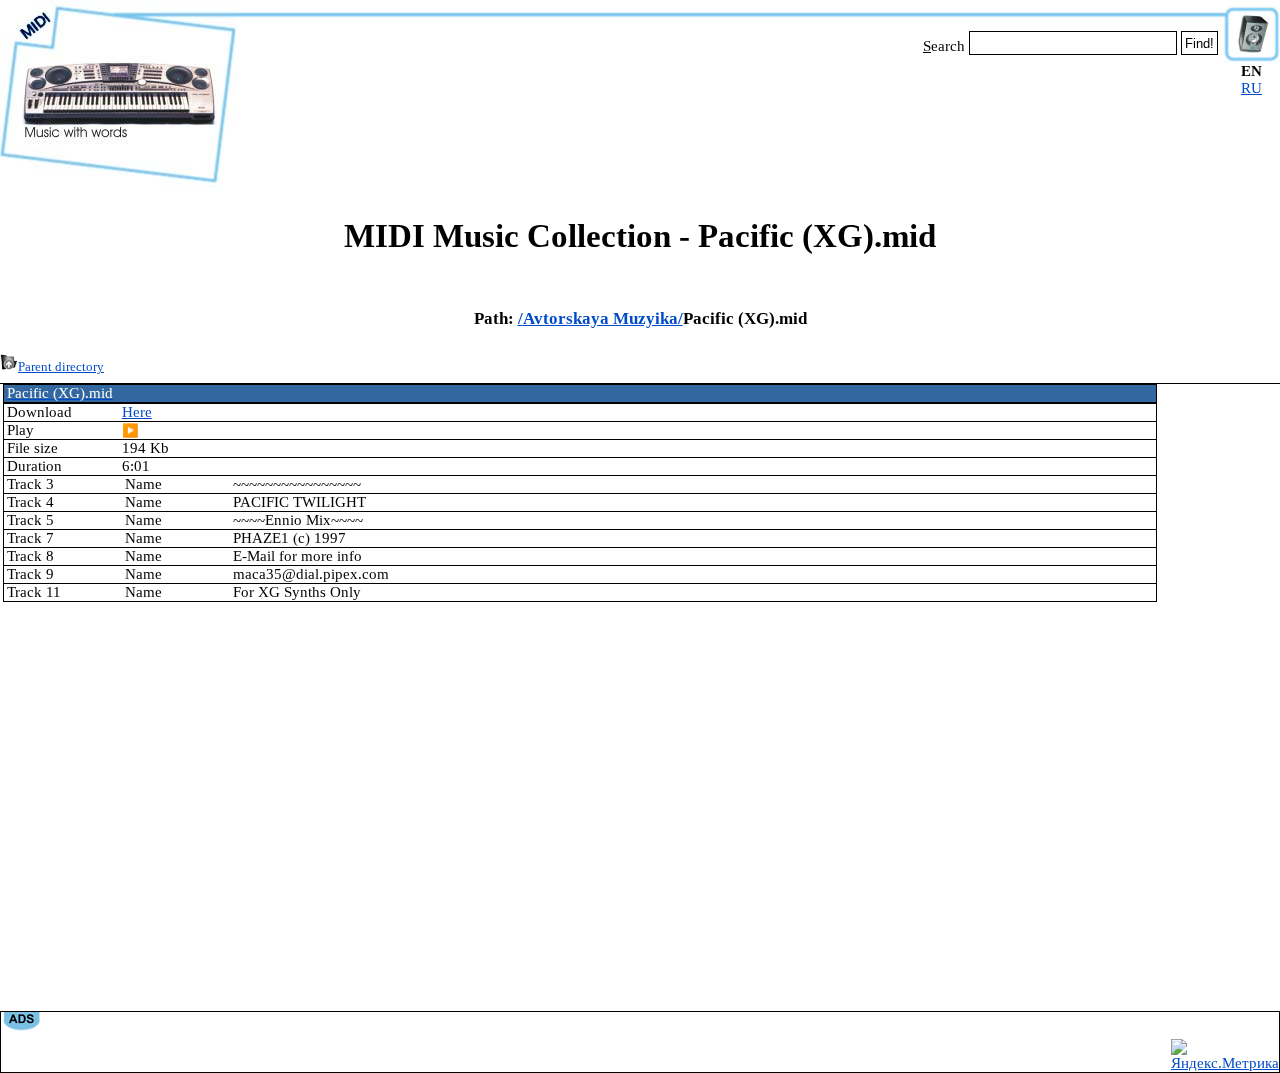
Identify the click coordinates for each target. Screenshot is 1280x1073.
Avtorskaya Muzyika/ (603, 318)
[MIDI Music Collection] (118, 183)
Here (137, 412)
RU (1251, 88)
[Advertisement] (730, 118)
